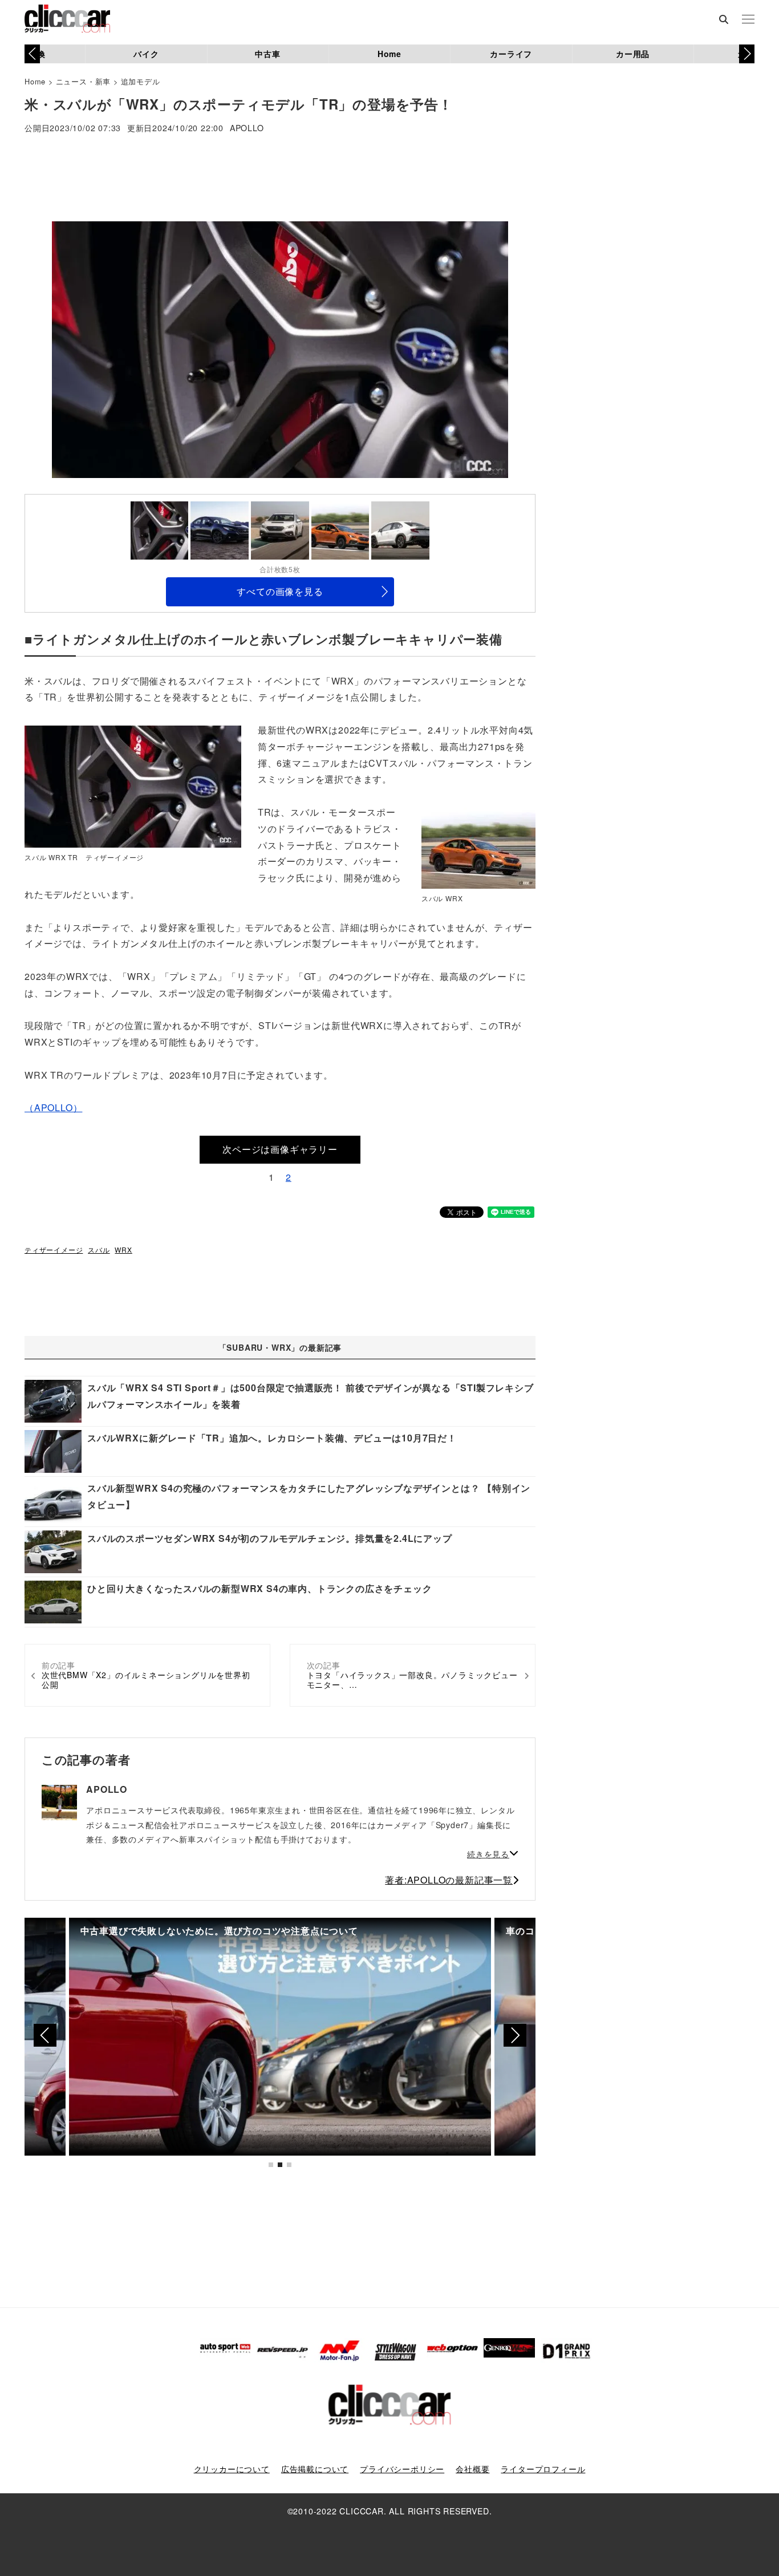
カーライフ (511, 54)
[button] (747, 54)
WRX (123, 1249)
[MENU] (748, 20)
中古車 (267, 54)
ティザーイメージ (54, 1249)
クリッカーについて (232, 2469)
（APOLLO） (53, 1107)
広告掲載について (315, 2469)
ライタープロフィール (543, 2469)
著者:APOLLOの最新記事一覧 (449, 1880)
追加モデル (141, 81)
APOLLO (247, 129)
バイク (146, 54)
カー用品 (633, 54)
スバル (99, 1249)
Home (389, 54)
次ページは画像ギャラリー (280, 1149)
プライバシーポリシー (402, 2469)
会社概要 (472, 2469)
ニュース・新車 (84, 81)
